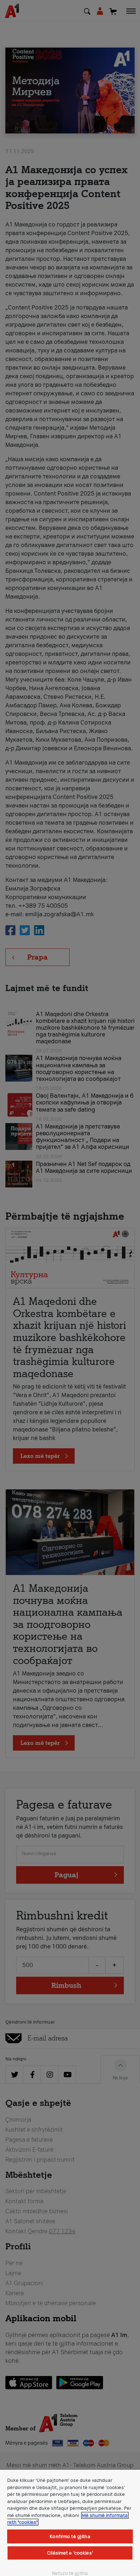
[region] (70, 2523)
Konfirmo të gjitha (70, 2536)
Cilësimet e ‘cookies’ (70, 2553)
